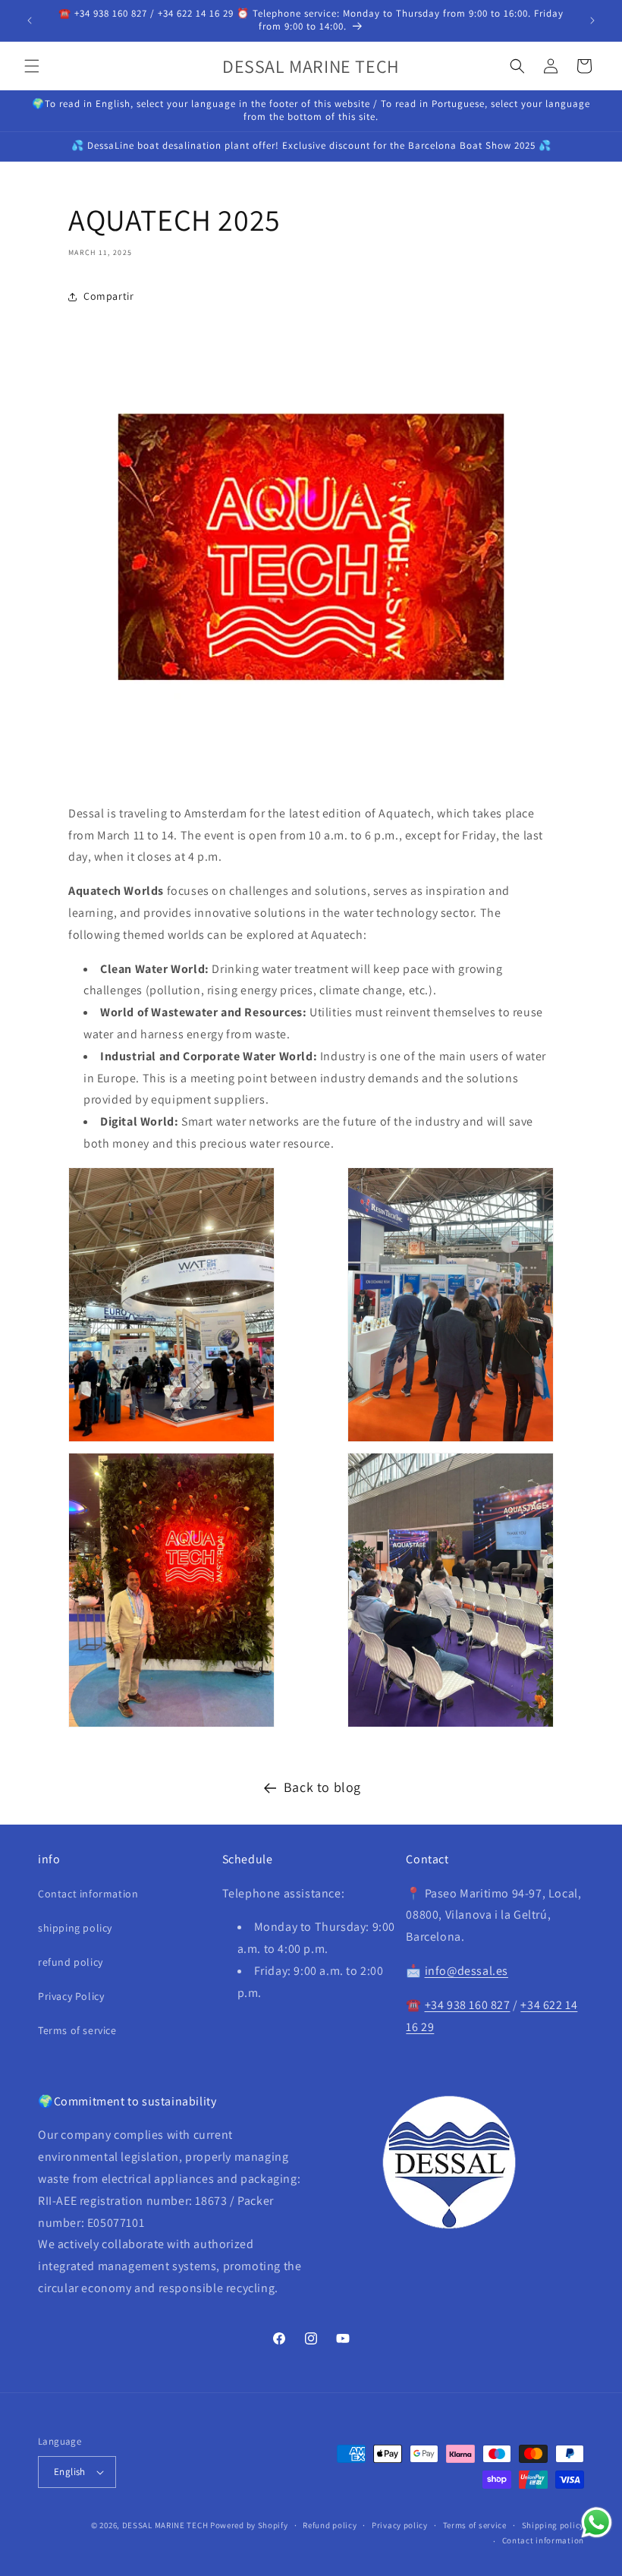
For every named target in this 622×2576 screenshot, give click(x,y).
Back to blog (322, 1787)
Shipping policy (553, 2525)
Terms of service (77, 2030)
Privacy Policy (71, 1996)
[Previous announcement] (30, 20)
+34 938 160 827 (468, 2005)
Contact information (88, 1894)
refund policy (71, 1962)
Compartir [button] (108, 296)
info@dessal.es (466, 1971)
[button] (32, 66)
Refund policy (330, 2525)
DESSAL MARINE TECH (165, 2525)
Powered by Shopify (249, 2525)
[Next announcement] (592, 20)
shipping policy (75, 1928)
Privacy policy (400, 2525)
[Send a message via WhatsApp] (597, 2522)
